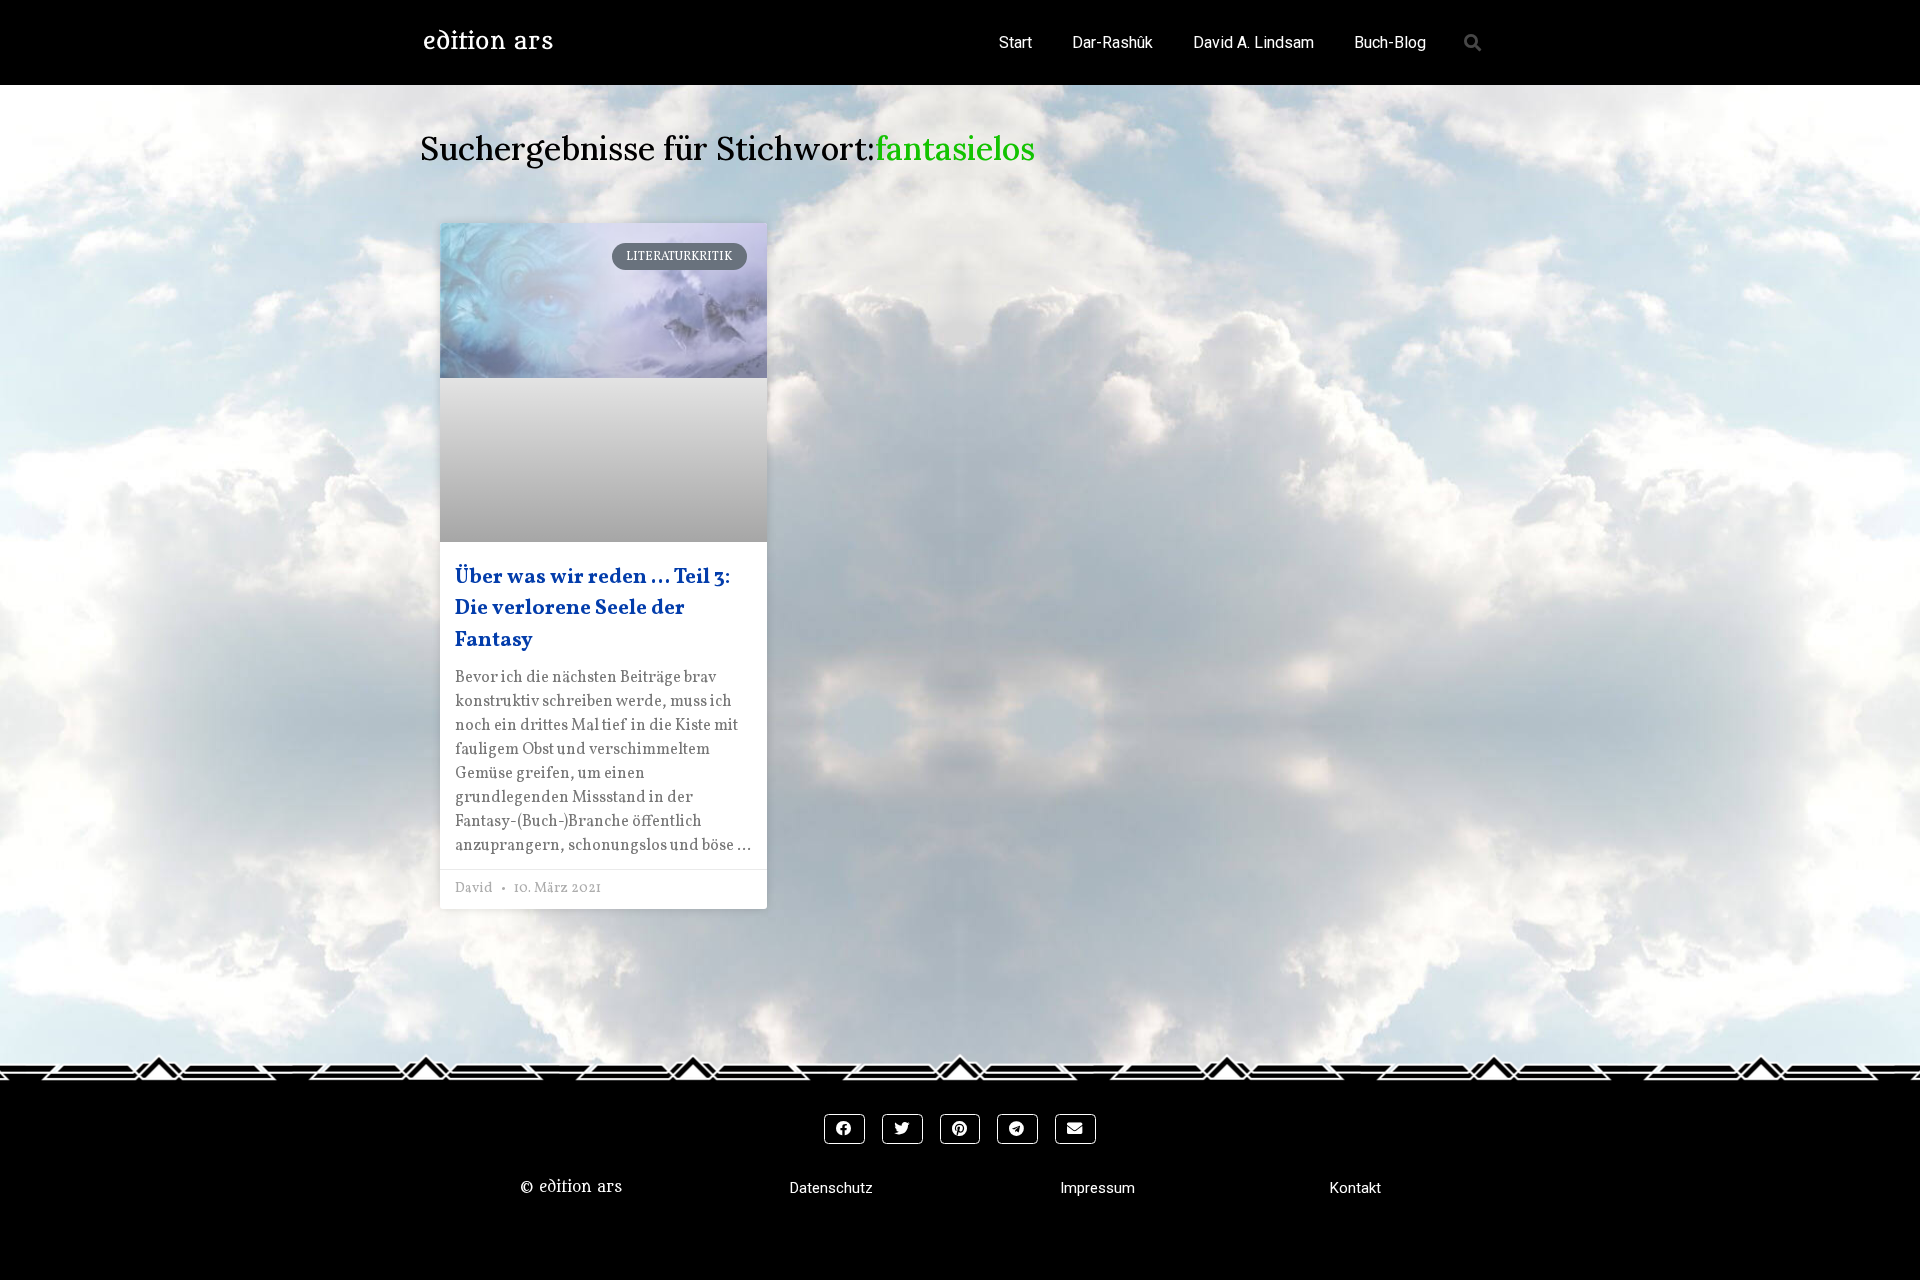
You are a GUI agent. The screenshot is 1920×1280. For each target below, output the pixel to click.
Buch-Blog (1390, 42)
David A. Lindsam (1253, 42)
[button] (1473, 42)
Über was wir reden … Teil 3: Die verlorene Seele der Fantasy (592, 609)
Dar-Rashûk (1112, 42)
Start (1015, 42)
